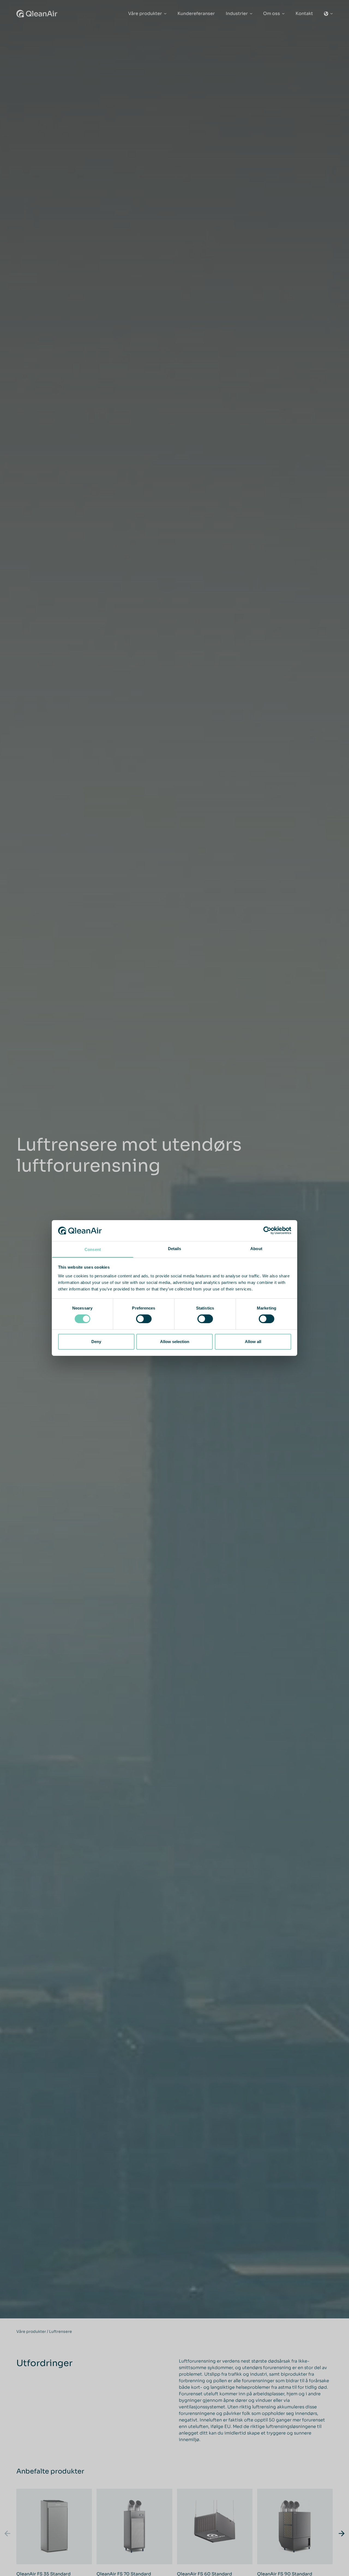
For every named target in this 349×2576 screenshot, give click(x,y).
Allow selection (175, 1342)
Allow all (253, 1342)
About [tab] (256, 1249)
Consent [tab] (93, 1249)
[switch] (144, 1319)
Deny (96, 1342)
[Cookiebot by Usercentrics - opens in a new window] (267, 1230)
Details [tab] (175, 1249)
